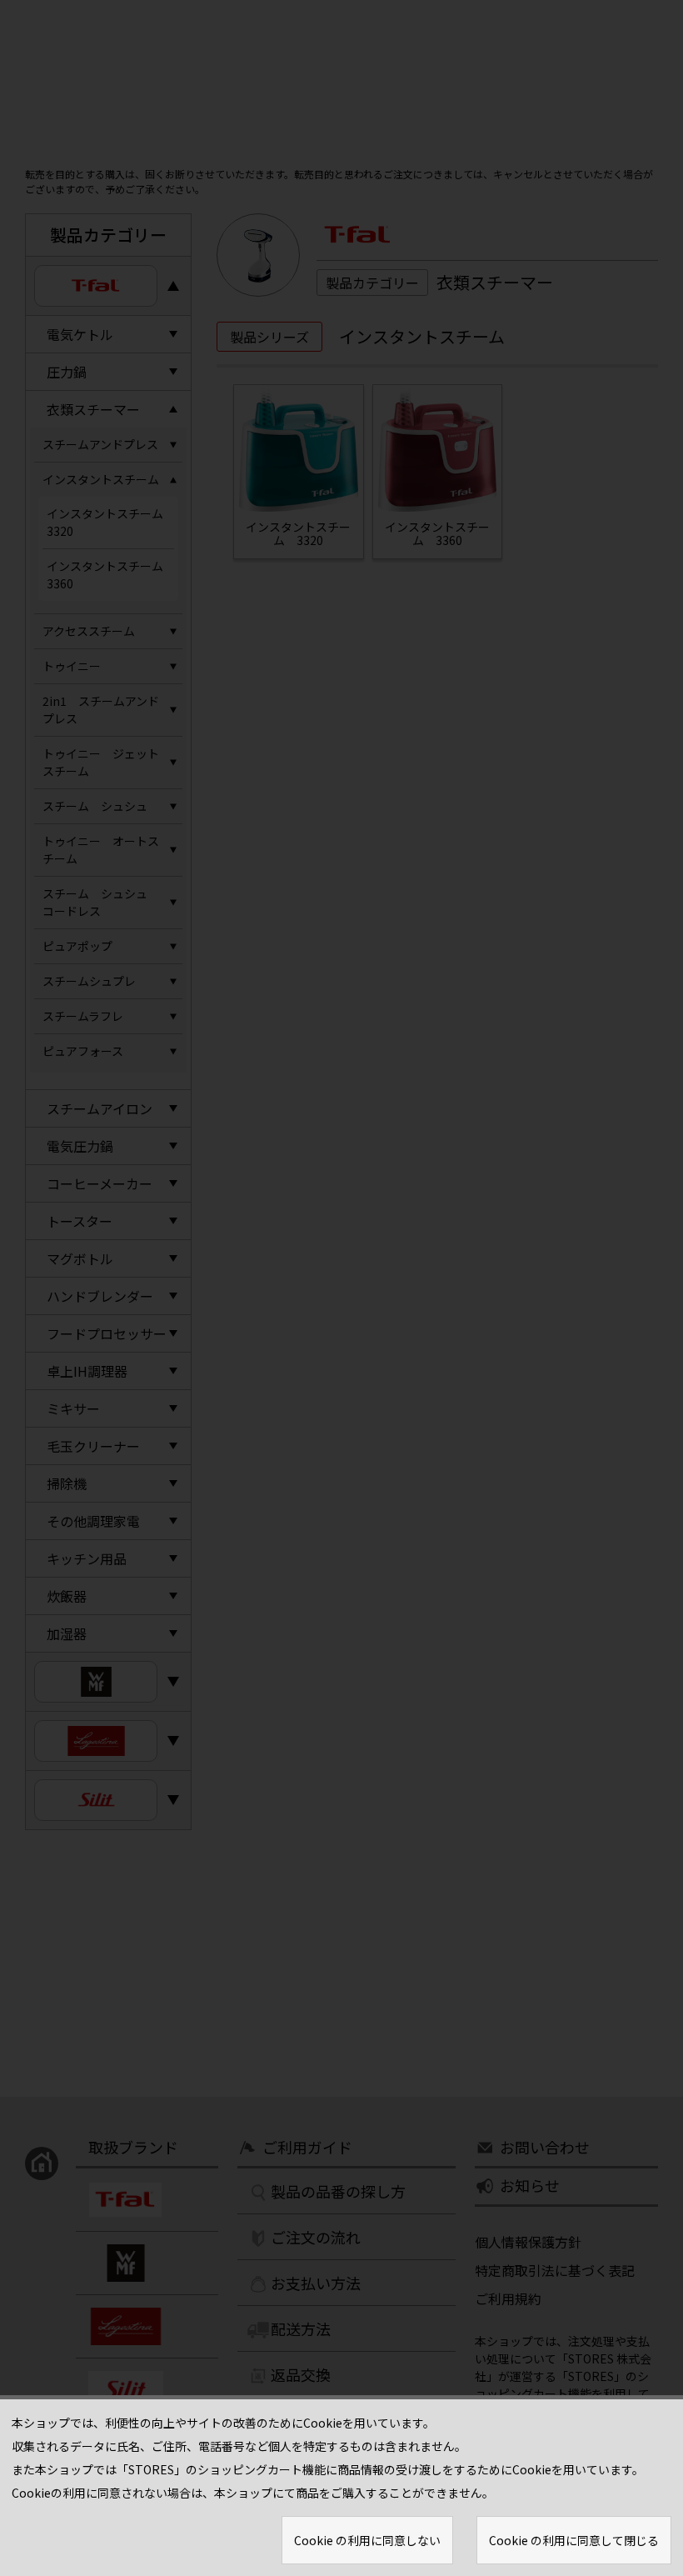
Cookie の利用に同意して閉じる (574, 2540)
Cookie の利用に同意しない (367, 2540)
